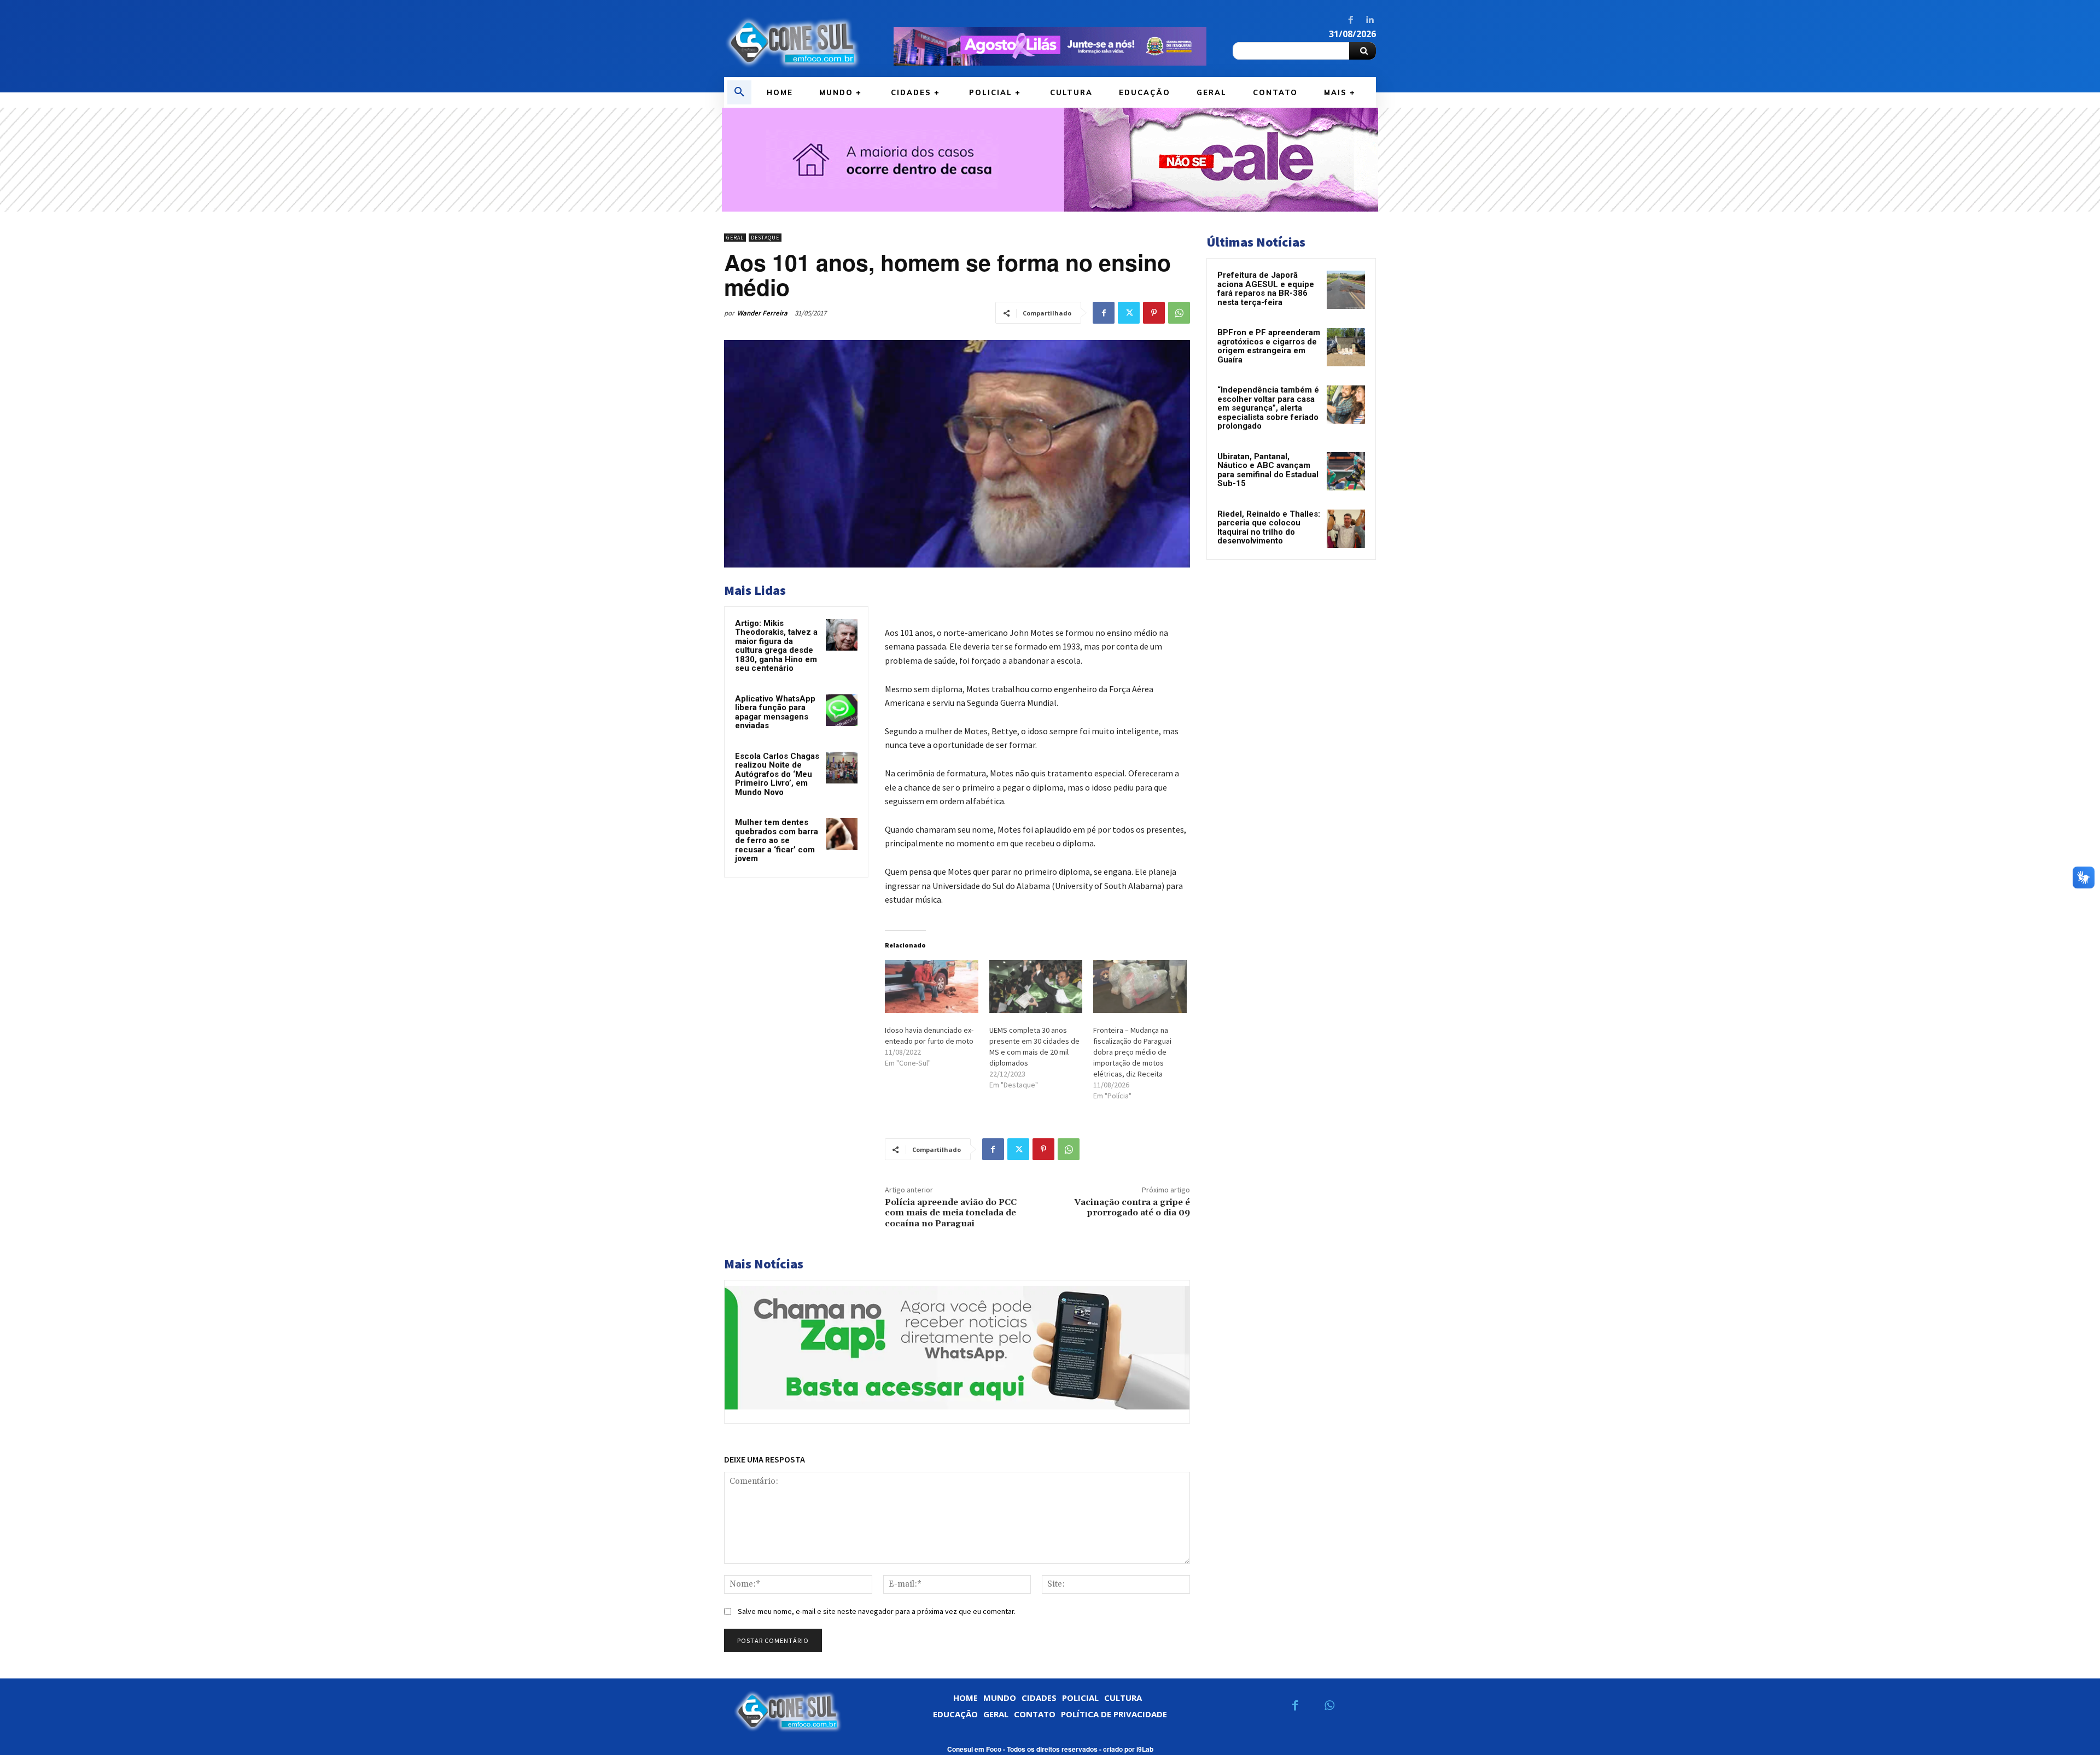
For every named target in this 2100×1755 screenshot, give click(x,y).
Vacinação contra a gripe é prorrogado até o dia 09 (1132, 1207)
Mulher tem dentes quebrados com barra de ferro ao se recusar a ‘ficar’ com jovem (777, 840)
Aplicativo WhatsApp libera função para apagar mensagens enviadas (775, 712)
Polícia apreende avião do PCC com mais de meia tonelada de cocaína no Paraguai (951, 1213)
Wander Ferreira (762, 313)
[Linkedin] (1369, 20)
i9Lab (1145, 1749)
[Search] (1363, 51)
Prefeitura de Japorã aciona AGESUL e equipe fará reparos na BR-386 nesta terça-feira (1266, 289)
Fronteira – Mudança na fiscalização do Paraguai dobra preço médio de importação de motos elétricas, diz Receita (1132, 1052)
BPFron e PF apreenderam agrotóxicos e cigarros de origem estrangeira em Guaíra (1269, 346)
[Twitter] (1129, 313)
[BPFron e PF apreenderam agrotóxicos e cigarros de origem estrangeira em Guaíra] (1346, 347)
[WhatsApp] (1179, 313)
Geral (735, 238)
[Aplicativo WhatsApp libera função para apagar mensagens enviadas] (842, 710)
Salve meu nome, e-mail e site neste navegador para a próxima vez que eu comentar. (877, 1611)
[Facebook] (1351, 20)
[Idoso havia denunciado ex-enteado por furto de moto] (932, 987)
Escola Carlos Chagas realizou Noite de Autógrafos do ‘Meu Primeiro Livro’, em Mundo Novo (777, 774)
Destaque (765, 238)
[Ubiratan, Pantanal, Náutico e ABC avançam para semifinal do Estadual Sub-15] (1346, 471)
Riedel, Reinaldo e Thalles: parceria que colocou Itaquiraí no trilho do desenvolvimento (1269, 528)
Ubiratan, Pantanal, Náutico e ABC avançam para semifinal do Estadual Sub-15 (1268, 470)
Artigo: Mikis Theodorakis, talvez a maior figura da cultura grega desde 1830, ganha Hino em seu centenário (776, 646)
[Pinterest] (1154, 313)
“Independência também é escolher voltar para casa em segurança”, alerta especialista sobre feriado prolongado (1268, 408)
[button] (739, 92)
